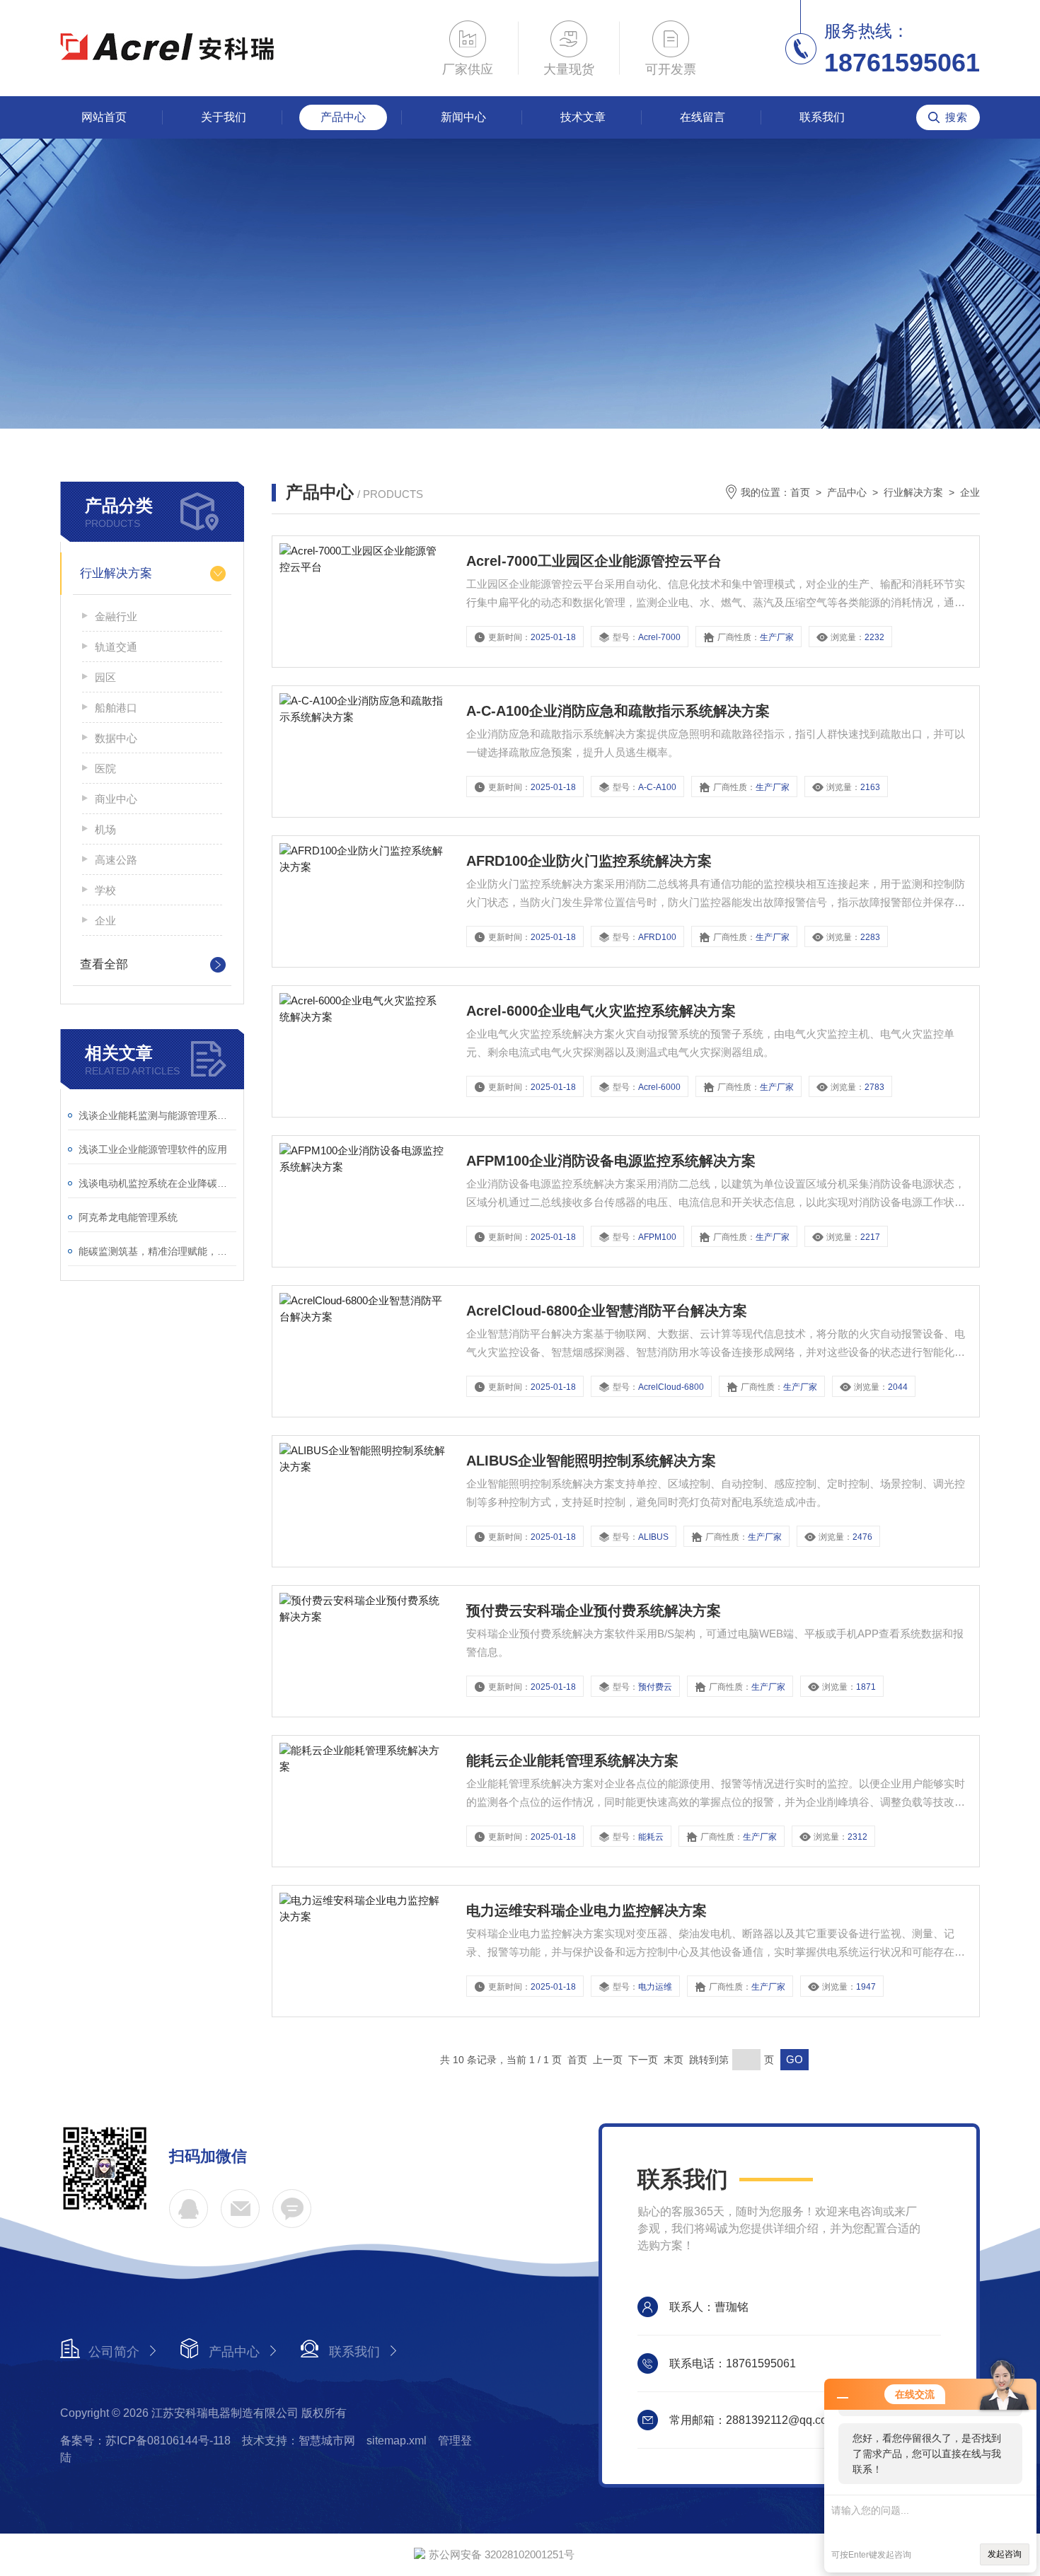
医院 (105, 768)
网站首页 (104, 117)
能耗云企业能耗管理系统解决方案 (572, 1760)
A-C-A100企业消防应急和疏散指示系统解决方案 (618, 711)
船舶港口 (116, 708)
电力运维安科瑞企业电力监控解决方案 (587, 1910)
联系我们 (822, 117)
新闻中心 (463, 117)
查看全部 (104, 964)
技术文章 (583, 117)
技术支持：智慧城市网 (299, 2441)
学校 (105, 890)
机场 (105, 829)
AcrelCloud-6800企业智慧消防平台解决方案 (607, 1311)
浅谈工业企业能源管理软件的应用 (153, 1149)
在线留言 (703, 117)
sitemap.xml (397, 2441)
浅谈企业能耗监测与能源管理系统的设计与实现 (157, 1115)
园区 (105, 677)
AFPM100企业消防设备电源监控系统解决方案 (611, 1161)
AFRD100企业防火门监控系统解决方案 (589, 861)
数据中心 (116, 738)
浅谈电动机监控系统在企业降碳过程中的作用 (157, 1183)
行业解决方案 (116, 573)
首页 (800, 492)
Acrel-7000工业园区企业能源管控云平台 (594, 561)
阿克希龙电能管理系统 (128, 1217)
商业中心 (116, 799)
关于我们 (224, 117)
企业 (105, 921)
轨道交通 (116, 647)
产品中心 (343, 117)
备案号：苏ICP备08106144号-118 (145, 2441)
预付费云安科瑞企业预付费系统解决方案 (594, 1611)
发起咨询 (1005, 2554)
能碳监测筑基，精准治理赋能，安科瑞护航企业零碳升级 (157, 1251)
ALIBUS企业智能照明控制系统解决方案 (591, 1461)
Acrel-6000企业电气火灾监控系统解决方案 (601, 1011)
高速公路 (116, 860)
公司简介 (114, 2352)
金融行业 (116, 616)
